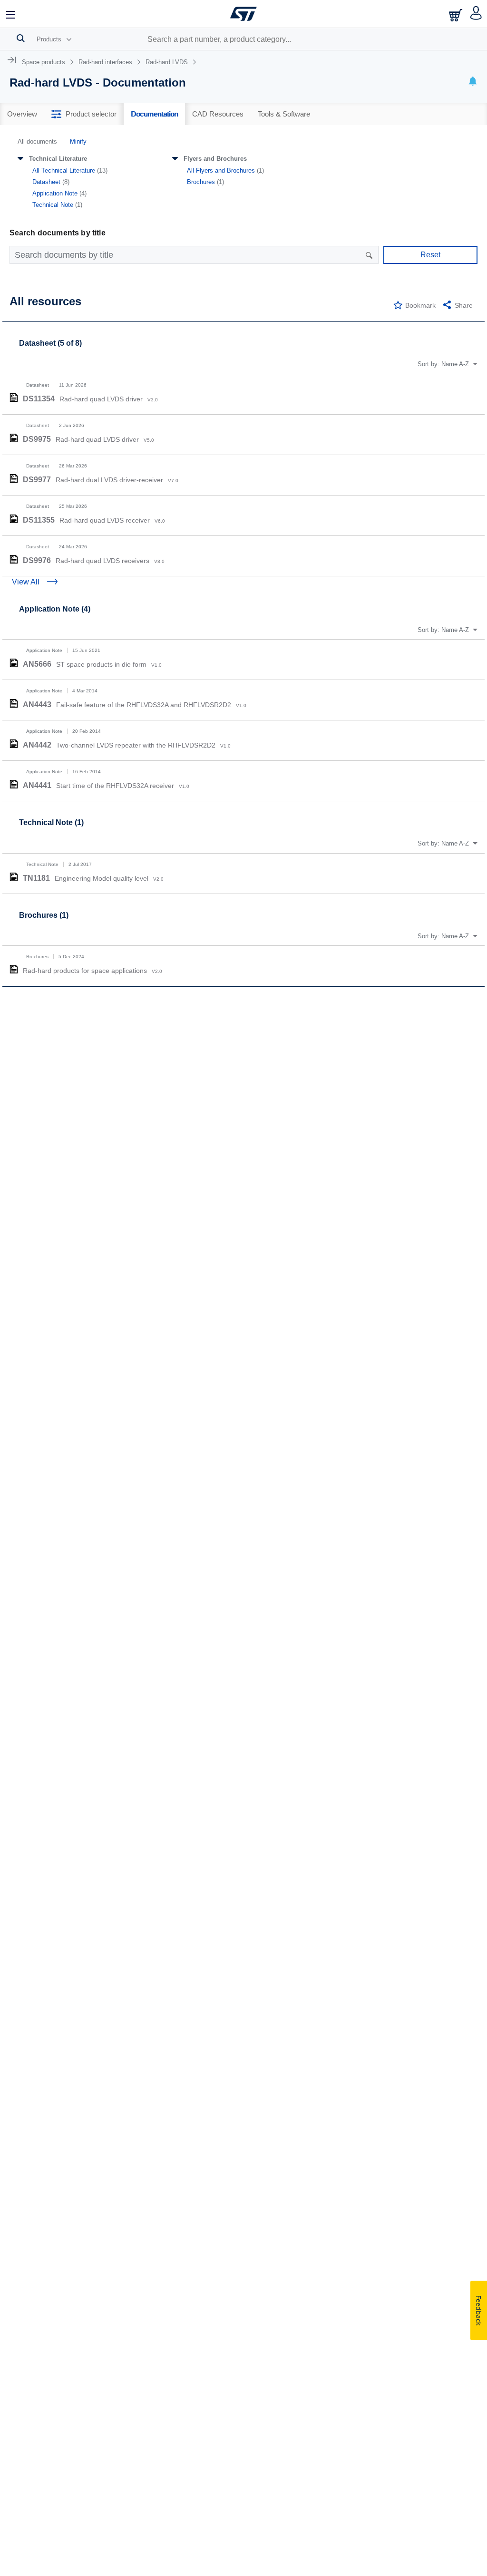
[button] (11, 14)
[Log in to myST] (476, 14)
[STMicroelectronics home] (243, 14)
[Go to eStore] (457, 15)
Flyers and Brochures (215, 159)
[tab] (22, 114)
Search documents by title (58, 233)
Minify (78, 141)
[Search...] (21, 38)
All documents (37, 141)
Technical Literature (58, 159)
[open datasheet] (14, 398)
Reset (430, 255)
